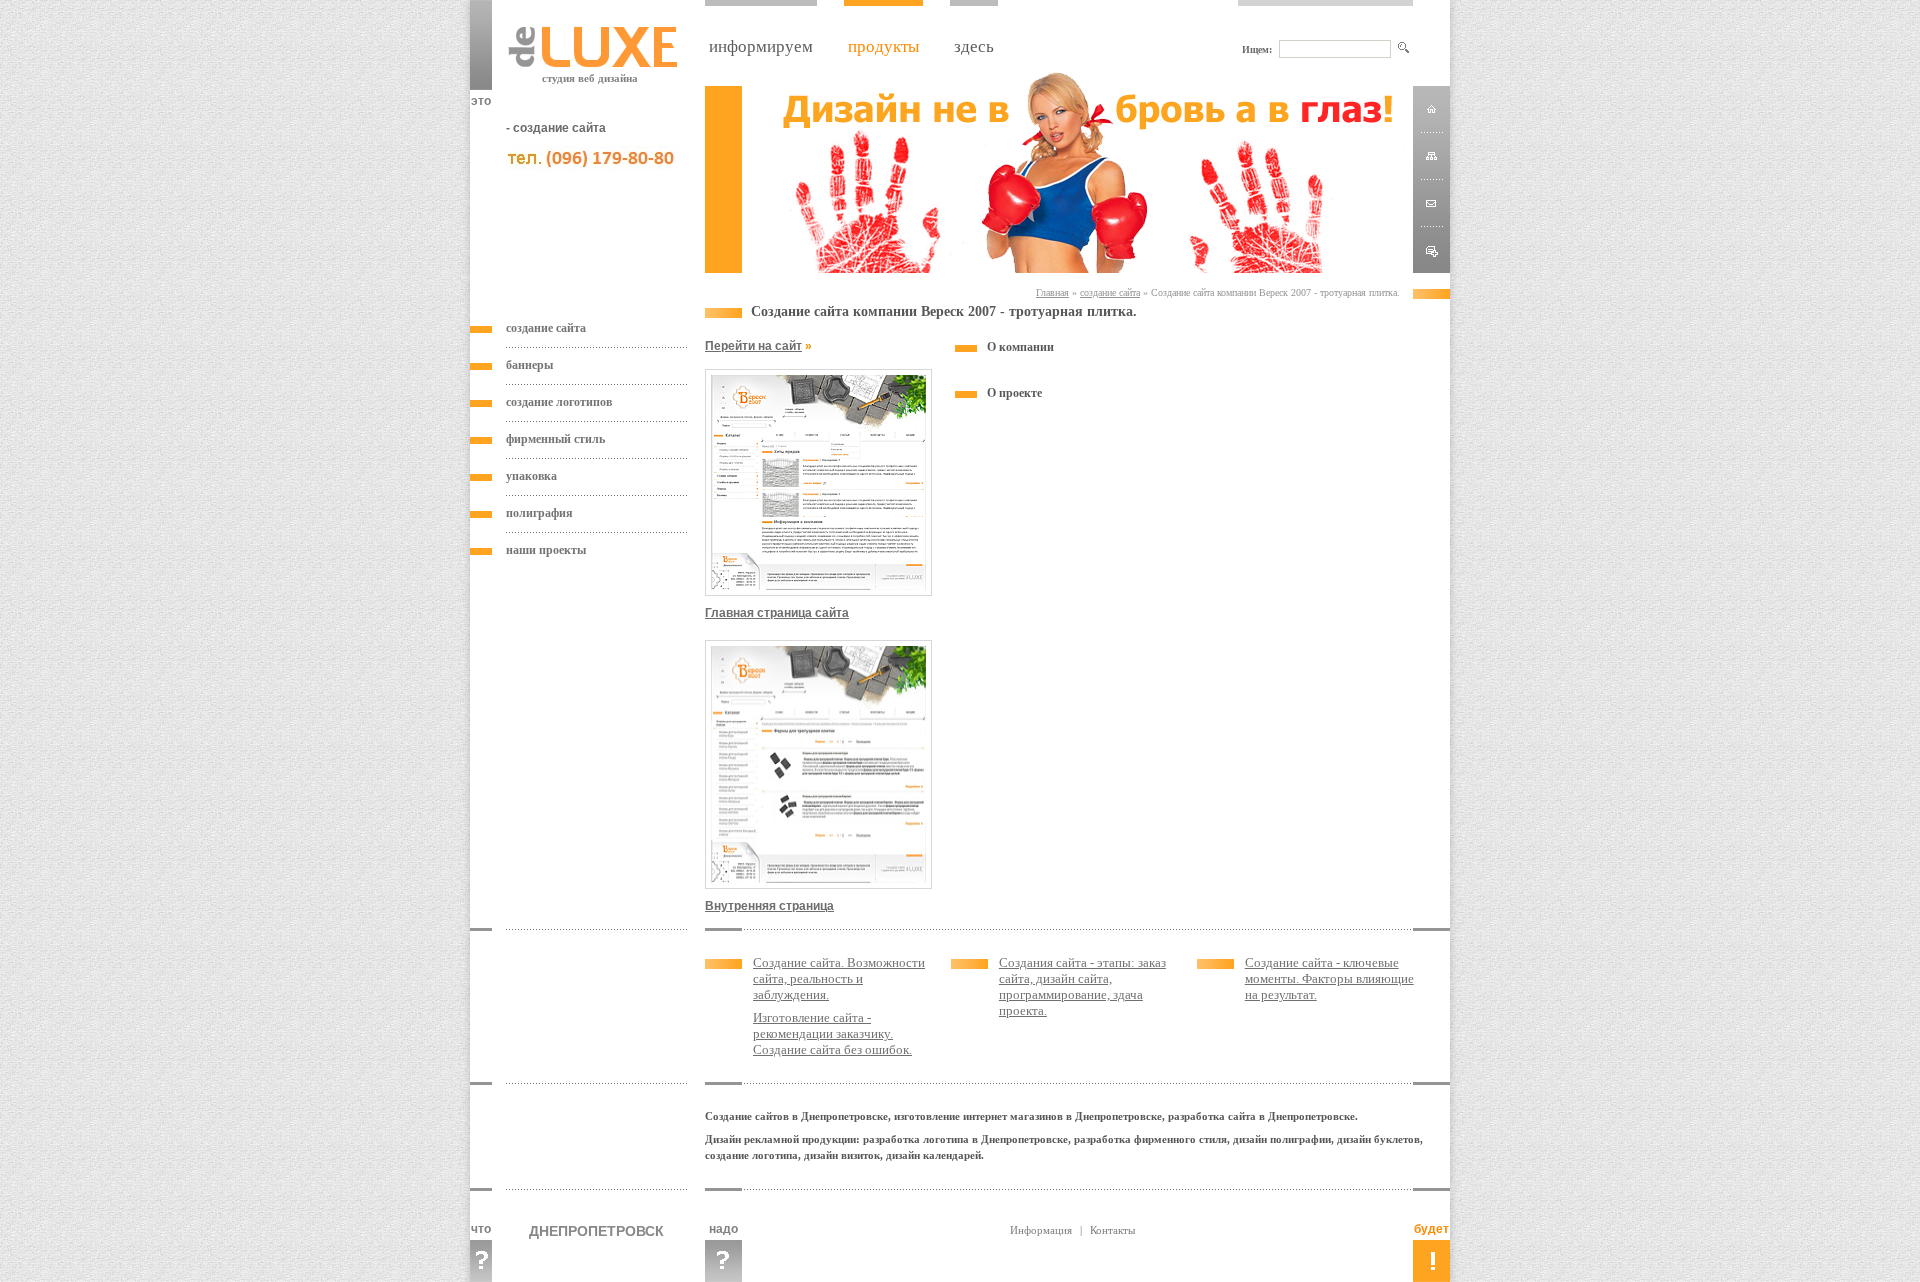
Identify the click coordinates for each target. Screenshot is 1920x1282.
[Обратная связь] (1431, 202)
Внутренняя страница (769, 906)
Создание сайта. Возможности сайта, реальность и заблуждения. (839, 978)
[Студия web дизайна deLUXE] (1432, 252)
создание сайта (546, 328)
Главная (1052, 292)
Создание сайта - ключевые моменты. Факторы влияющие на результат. (1329, 978)
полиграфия (539, 513)
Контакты (1112, 1230)
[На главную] (1431, 108)
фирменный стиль (555, 439)
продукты (883, 46)
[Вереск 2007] (818, 591)
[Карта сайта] (1431, 155)
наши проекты (546, 550)
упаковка (531, 476)
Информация (1041, 1230)
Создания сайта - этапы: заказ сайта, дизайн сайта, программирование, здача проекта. (1082, 986)
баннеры (529, 365)
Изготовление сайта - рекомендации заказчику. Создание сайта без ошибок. (832, 1033)
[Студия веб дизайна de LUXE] (592, 62)
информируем (761, 46)
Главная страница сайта (777, 613)
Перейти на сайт (753, 346)
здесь (974, 46)
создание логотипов (559, 402)
